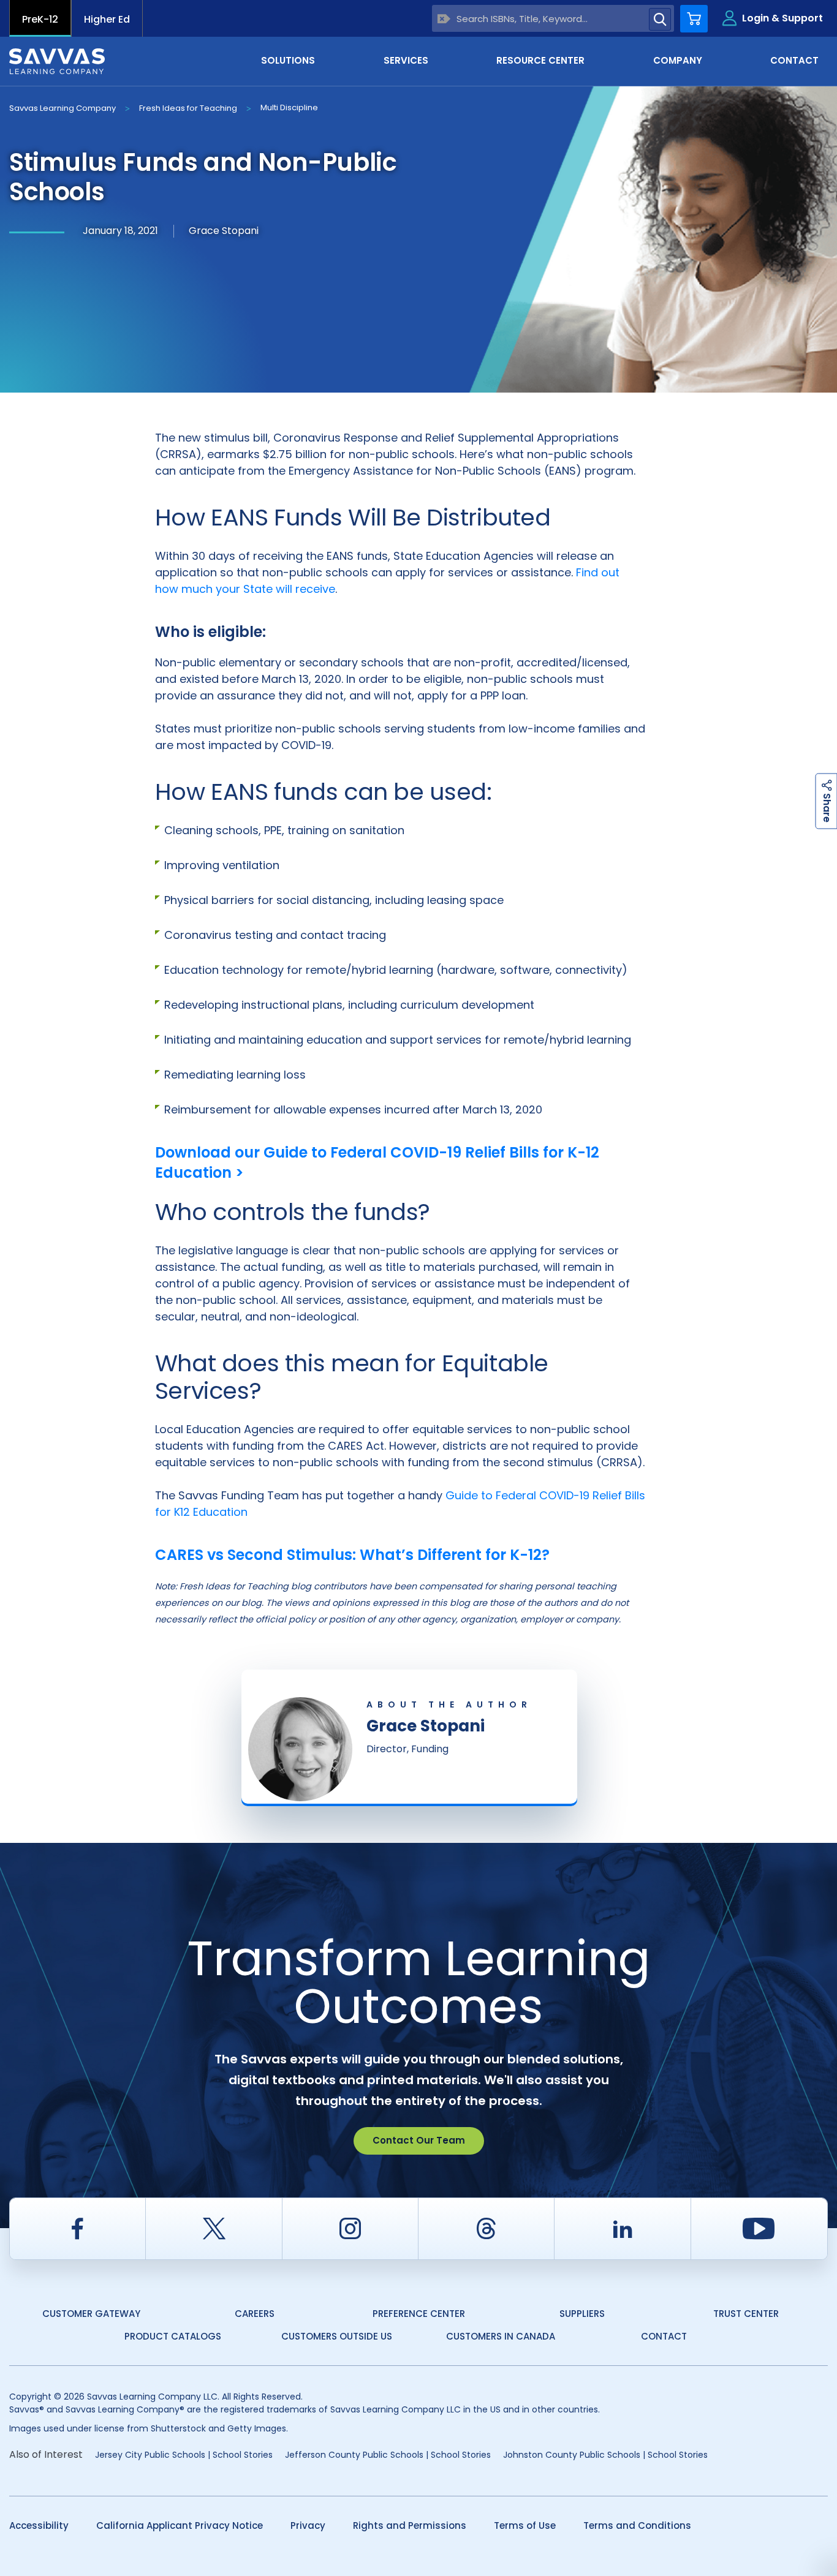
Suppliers (582, 2314)
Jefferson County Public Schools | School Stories (388, 2455)
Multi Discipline (289, 107)
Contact (664, 2336)
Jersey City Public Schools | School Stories (184, 2455)
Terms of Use (525, 2525)
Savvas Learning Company (62, 108)
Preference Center (419, 2314)
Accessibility (39, 2525)
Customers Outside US (337, 2336)
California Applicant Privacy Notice (180, 2525)
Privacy (308, 2525)
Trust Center (746, 2314)
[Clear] (444, 19)
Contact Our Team (419, 2140)
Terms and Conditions (637, 2525)
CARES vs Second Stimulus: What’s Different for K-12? (352, 1555)
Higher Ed (107, 19)
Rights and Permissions (410, 2525)
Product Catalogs (173, 2336)
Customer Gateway (91, 2314)
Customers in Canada (501, 2336)
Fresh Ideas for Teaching (188, 108)
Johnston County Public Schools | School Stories (605, 2455)
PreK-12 (40, 19)
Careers (255, 2314)
